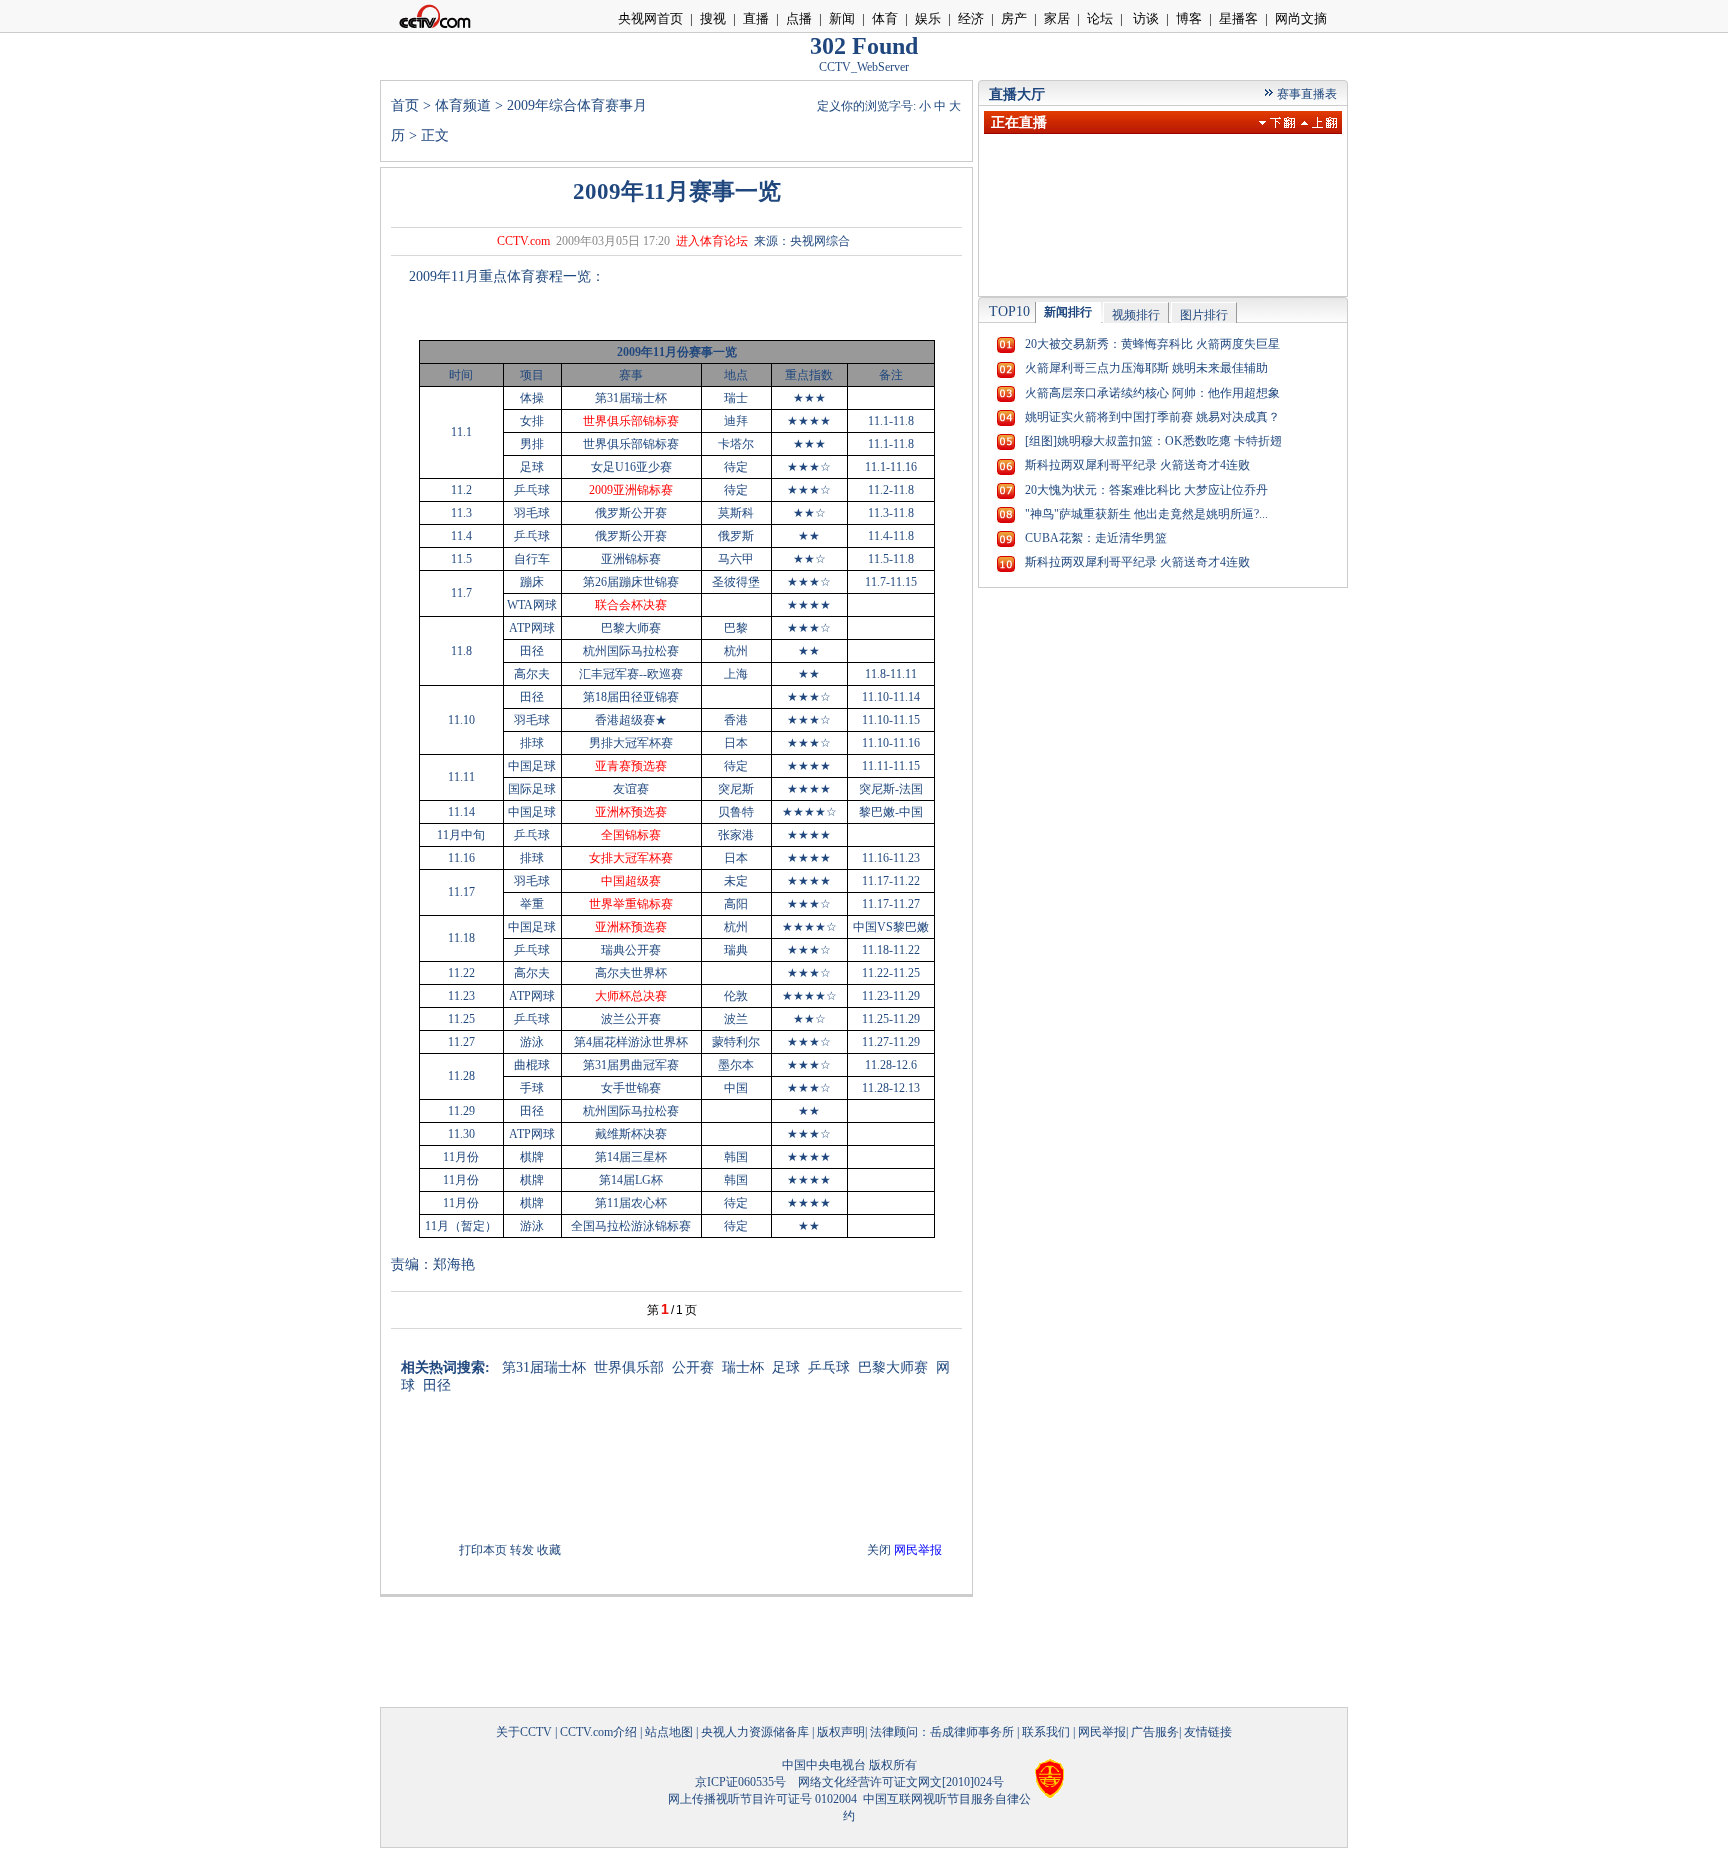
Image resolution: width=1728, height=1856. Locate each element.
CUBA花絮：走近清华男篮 (1096, 538)
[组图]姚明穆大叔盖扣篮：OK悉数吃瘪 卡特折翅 (1153, 441)
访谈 (1144, 18)
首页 (405, 105)
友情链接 (1208, 1732)
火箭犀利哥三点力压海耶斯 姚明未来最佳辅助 (1146, 368)
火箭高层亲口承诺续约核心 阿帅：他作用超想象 (1152, 393)
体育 (885, 18)
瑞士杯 (743, 1367)
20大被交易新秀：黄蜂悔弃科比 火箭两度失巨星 (1152, 344)
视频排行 (1136, 315)
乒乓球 (829, 1367)
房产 (1014, 18)
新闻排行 (1068, 312)
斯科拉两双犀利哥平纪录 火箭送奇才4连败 (1137, 465)
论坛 (1100, 18)
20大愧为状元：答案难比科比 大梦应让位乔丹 (1146, 490)
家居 (1057, 18)
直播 (756, 18)
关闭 (879, 1550)
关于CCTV (524, 1732)
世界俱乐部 (629, 1367)
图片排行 (1204, 315)
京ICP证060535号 (740, 1782)
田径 (437, 1385)
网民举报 (1102, 1732)
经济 (971, 18)
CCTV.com (523, 241)
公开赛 (693, 1367)
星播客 (1238, 18)
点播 (799, 18)
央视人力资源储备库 (755, 1732)
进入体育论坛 (712, 241)
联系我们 (1046, 1732)
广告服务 (1155, 1732)
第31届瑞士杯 (544, 1367)
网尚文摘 (1301, 18)
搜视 (713, 18)
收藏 (549, 1550)
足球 (786, 1367)
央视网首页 (650, 18)
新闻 (842, 18)
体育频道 (463, 105)
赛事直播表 (1307, 94)
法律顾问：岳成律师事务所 (942, 1732)
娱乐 (928, 18)
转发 (522, 1550)
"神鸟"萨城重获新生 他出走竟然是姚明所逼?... (1146, 514)
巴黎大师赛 (893, 1367)
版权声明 (841, 1732)
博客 (1189, 18)
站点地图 (669, 1732)
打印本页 (483, 1550)
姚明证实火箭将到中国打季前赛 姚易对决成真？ (1152, 417)
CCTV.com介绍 (598, 1732)
